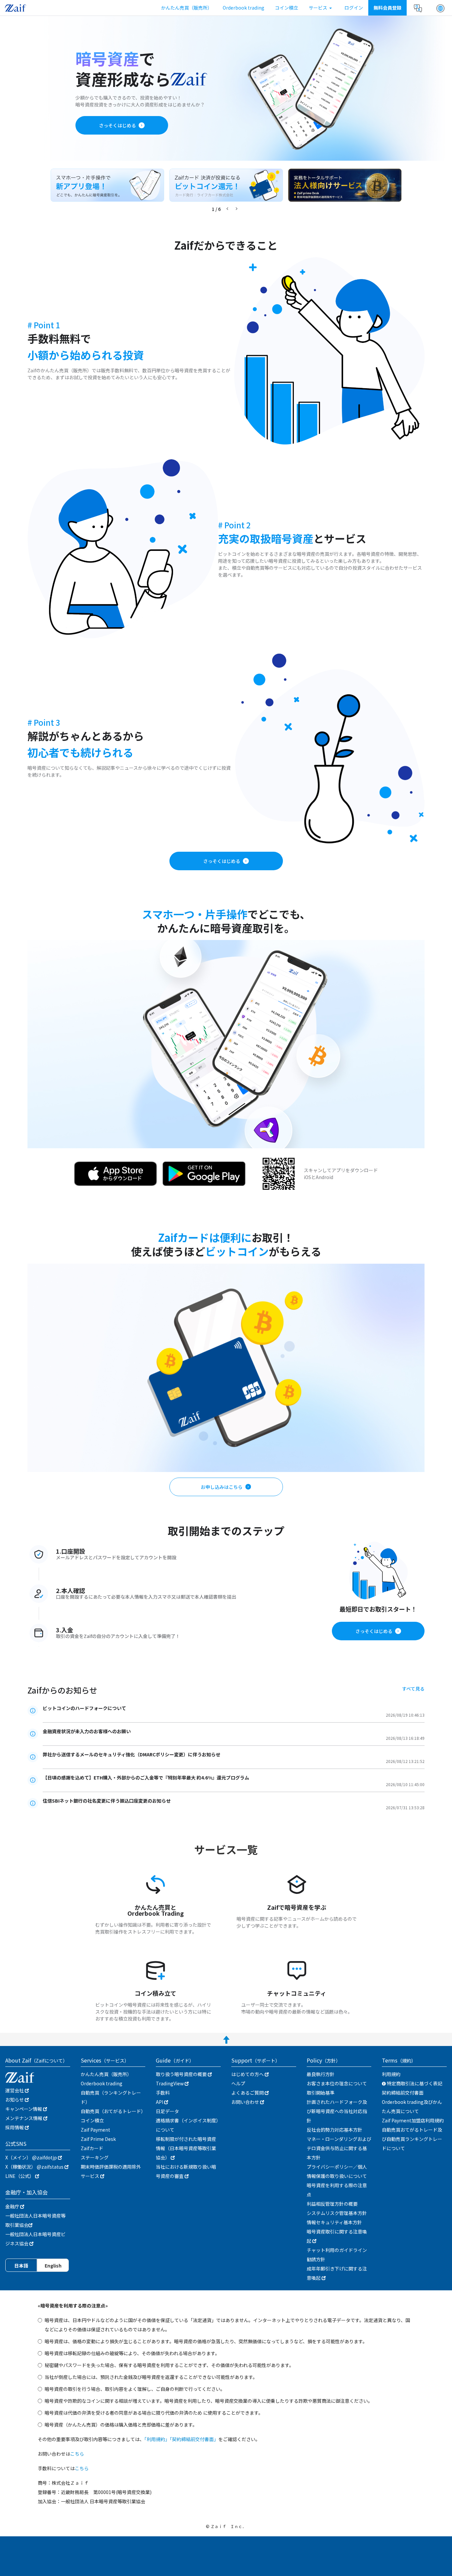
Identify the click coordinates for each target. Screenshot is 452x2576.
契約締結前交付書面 (403, 2093)
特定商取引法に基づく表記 (414, 2083)
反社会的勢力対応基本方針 (335, 2130)
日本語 (21, 2266)
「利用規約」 (157, 2439)
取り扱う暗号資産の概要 (182, 2074)
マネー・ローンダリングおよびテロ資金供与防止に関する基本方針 (339, 2148)
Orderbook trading (244, 8)
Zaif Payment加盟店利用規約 (413, 2120)
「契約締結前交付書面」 (194, 2439)
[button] (440, 8)
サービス (318, 8)
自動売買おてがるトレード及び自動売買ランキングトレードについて (412, 2139)
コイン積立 (287, 8)
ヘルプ (238, 2083)
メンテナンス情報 (24, 2118)
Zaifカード (92, 2148)
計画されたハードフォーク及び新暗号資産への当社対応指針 (337, 2111)
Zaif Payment (95, 2130)
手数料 (163, 2093)
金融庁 (13, 2206)
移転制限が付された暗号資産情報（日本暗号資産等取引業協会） (186, 2148)
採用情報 (15, 2127)
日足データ (167, 2111)
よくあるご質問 (248, 2093)
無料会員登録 (387, 8)
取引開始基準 (321, 2093)
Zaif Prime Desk (98, 2139)
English (53, 2266)
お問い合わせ (246, 2102)
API (160, 2102)
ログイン (354, 8)
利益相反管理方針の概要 (332, 2204)
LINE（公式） (20, 2176)
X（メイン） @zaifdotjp (32, 2157)
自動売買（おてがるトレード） (113, 2111)
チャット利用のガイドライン (337, 2250)
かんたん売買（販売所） (187, 8)
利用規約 (391, 2074)
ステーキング (95, 2157)
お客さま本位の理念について (337, 2083)
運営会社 (15, 2090)
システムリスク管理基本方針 (337, 2213)
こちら (77, 2454)
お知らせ (15, 2100)
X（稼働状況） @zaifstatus (35, 2167)
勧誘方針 (316, 2259)
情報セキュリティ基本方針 (334, 2222)
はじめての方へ (248, 2074)
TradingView (170, 2083)
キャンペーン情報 (24, 2109)
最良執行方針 (321, 2074)
